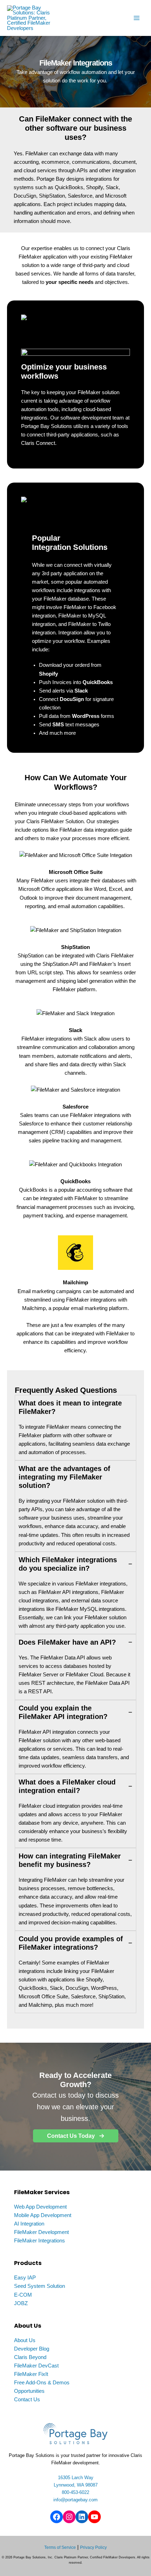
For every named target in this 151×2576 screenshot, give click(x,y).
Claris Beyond (30, 2357)
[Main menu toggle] (137, 18)
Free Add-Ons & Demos (42, 2383)
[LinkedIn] (82, 2517)
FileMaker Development (41, 2232)
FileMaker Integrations (40, 2241)
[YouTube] (94, 2517)
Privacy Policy (93, 2547)
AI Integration (29, 2224)
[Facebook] (57, 2517)
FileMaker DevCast (36, 2366)
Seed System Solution (40, 2286)
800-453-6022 (75, 2492)
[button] (76, 2136)
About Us (25, 2340)
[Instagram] (69, 2517)
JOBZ (21, 2303)
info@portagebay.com (75, 2500)
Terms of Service (60, 2547)
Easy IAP (25, 2278)
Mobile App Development (43, 2215)
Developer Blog (32, 2349)
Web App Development (40, 2207)
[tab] (75, 1428)
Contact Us (27, 2400)
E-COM (23, 2295)
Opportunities (29, 2391)
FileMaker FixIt (31, 2374)
